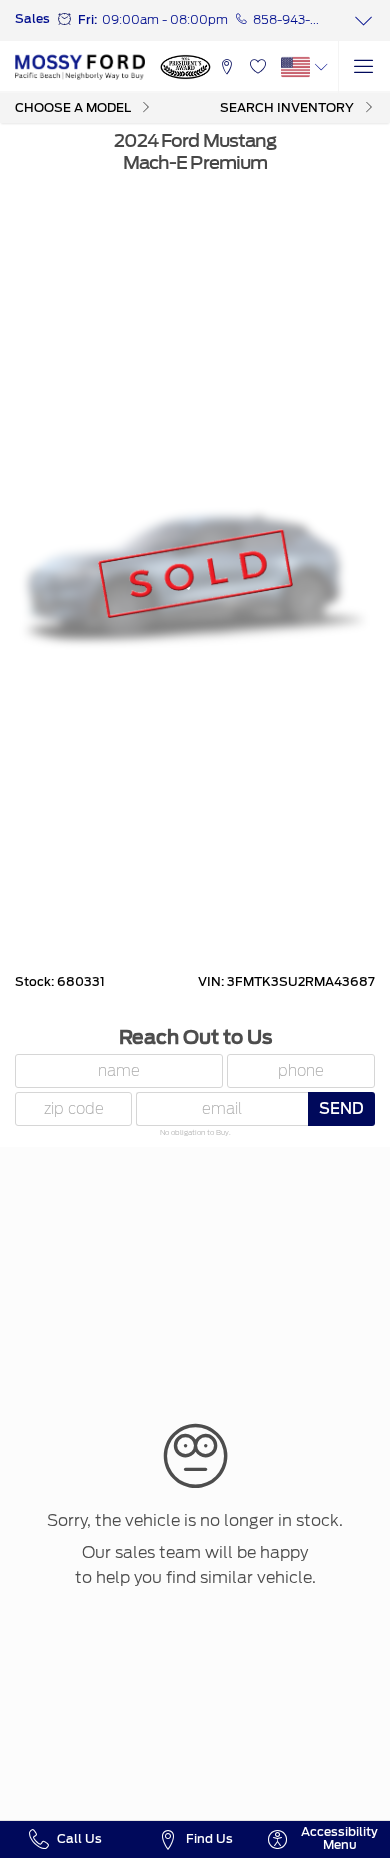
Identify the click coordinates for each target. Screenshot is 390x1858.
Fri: (87, 20)
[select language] (321, 67)
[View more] (364, 20)
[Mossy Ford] (80, 67)
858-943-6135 (288, 20)
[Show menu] (364, 67)
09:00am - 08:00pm (165, 20)
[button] (226, 67)
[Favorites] (257, 67)
